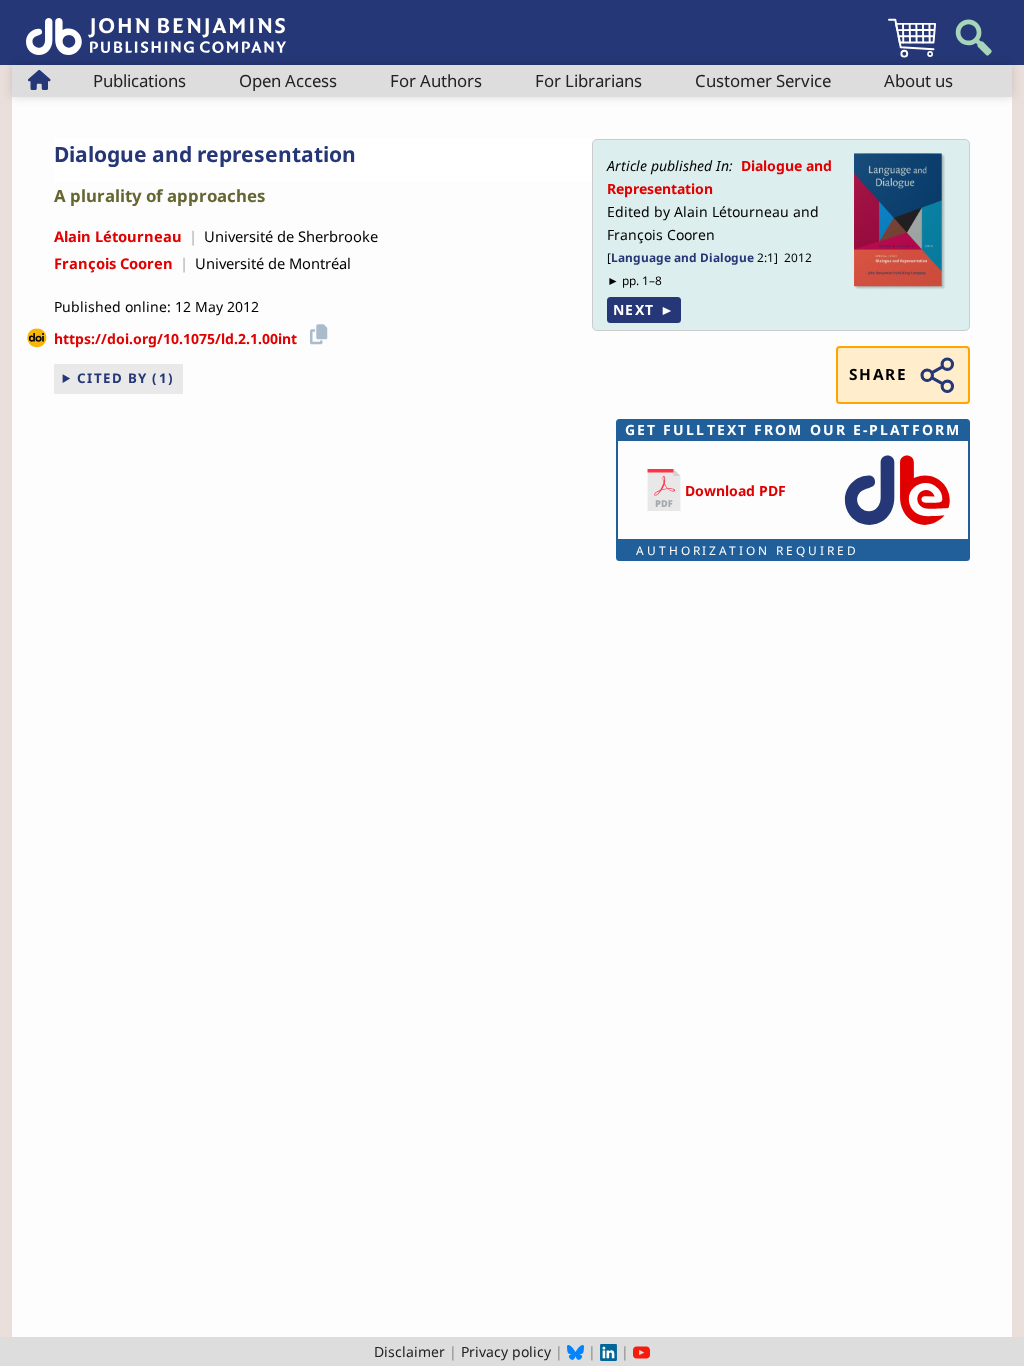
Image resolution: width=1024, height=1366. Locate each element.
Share (878, 374)
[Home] (156, 25)
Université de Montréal (273, 263)
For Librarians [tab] (588, 80)
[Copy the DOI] (315, 331)
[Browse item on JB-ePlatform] (897, 526)
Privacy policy (506, 1351)
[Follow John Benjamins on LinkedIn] (608, 1351)
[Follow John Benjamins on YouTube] (641, 1351)
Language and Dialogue (682, 257)
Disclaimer (409, 1351)
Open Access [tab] (288, 80)
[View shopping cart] (912, 56)
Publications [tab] (139, 80)
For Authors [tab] (436, 80)
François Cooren (113, 263)
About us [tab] (918, 80)
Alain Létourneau (118, 236)
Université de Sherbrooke (291, 236)
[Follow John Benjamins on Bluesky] (575, 1351)
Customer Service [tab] (763, 80)
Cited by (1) (126, 378)
